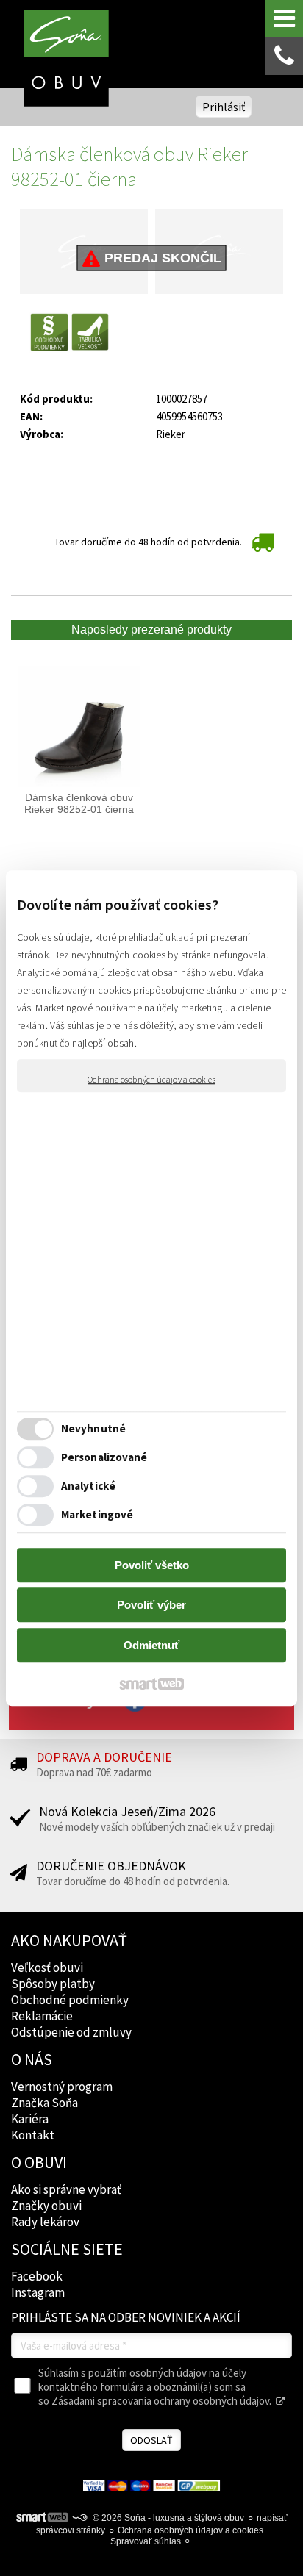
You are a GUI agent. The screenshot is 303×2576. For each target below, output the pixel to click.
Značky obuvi (46, 2206)
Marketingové (97, 1514)
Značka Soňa (44, 2103)
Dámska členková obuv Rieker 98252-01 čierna (80, 803)
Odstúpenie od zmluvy (71, 2032)
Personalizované (104, 1457)
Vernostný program (62, 2087)
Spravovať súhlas (146, 2541)
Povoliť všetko (152, 1565)
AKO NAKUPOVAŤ (69, 1940)
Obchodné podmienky (70, 2000)
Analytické (88, 1486)
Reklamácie (42, 2016)
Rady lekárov (45, 2222)
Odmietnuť (151, 1645)
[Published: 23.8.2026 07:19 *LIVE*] (79, 2518)
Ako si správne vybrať (66, 2189)
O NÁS (32, 2059)
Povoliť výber (151, 1605)
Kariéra (30, 2119)
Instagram (38, 2292)
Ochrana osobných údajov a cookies (151, 1079)
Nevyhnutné (93, 1428)
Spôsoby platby (53, 1984)
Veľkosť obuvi (47, 1967)
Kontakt (33, 2135)
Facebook (37, 2276)
